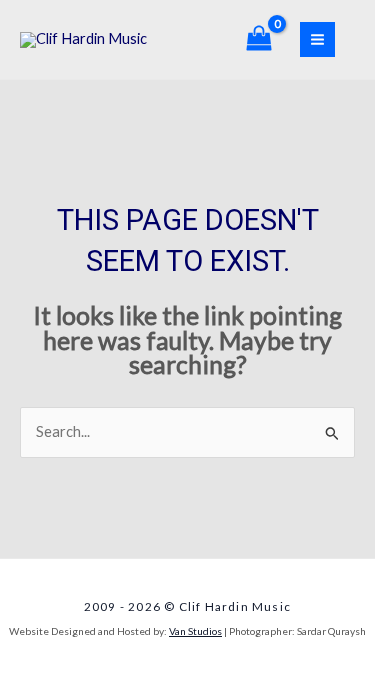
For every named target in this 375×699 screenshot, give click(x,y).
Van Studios (195, 631)
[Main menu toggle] (317, 39)
